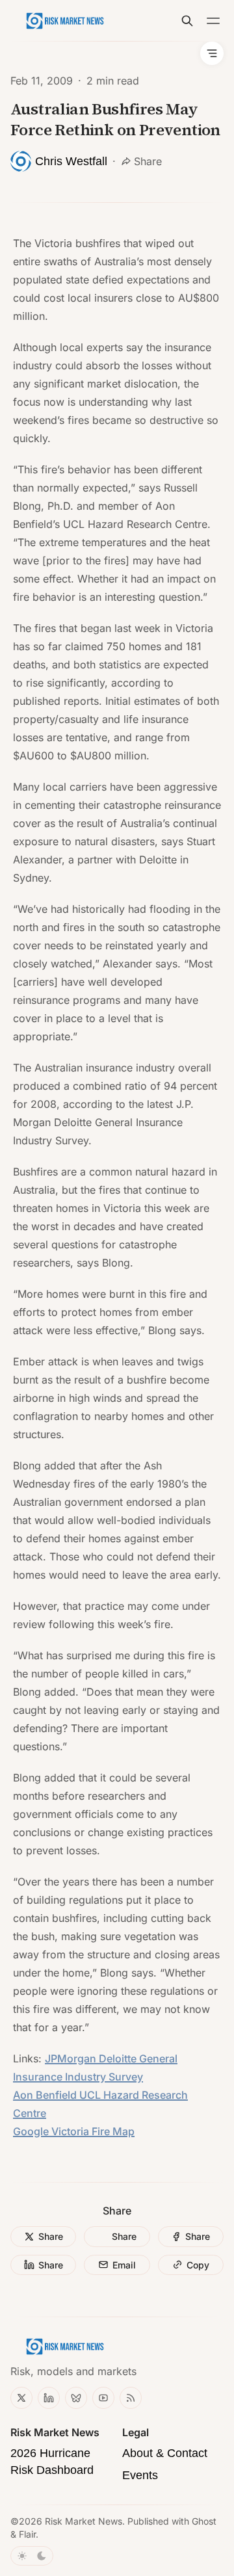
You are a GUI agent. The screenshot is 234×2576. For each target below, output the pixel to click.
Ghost (204, 2521)
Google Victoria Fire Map (74, 2131)
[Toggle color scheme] (32, 2556)
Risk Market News (84, 2521)
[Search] (187, 21)
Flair (27, 2534)
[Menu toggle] (213, 21)
